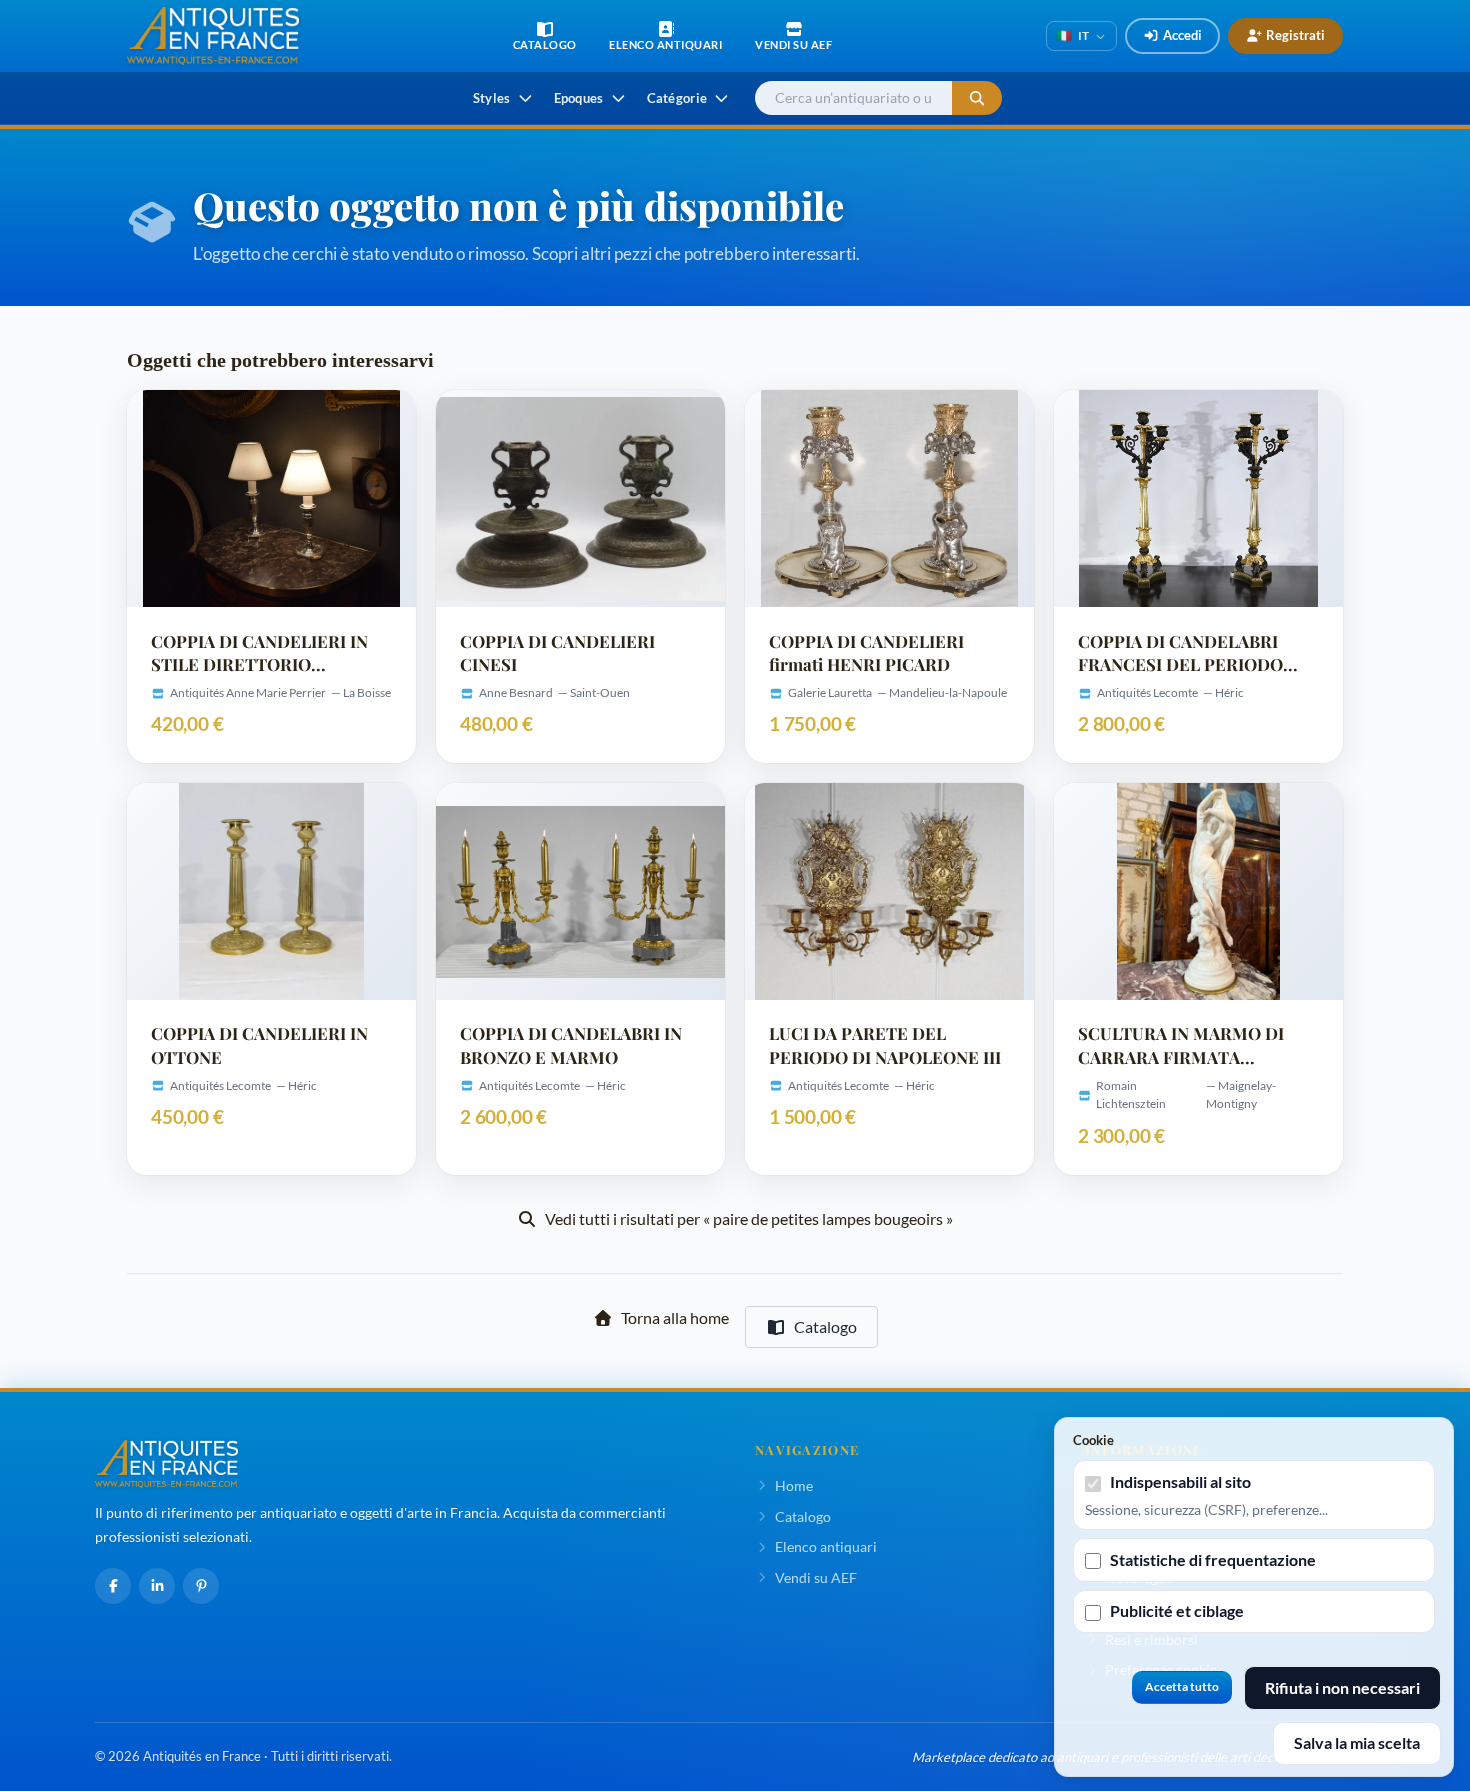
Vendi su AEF (816, 1577)
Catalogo (825, 1326)
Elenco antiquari (826, 1546)
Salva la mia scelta (1357, 1742)
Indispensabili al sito (1180, 1481)
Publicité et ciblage (1177, 1610)
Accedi (1182, 35)
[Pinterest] (201, 1586)
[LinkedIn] (157, 1586)
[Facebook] (113, 1586)
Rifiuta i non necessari (1342, 1687)
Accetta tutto (1182, 1686)
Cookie (1093, 1440)
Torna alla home (675, 1317)
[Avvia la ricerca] (977, 98)
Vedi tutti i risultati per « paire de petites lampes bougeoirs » (749, 1218)
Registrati (1295, 35)
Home (794, 1485)
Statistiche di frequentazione (1213, 1559)
